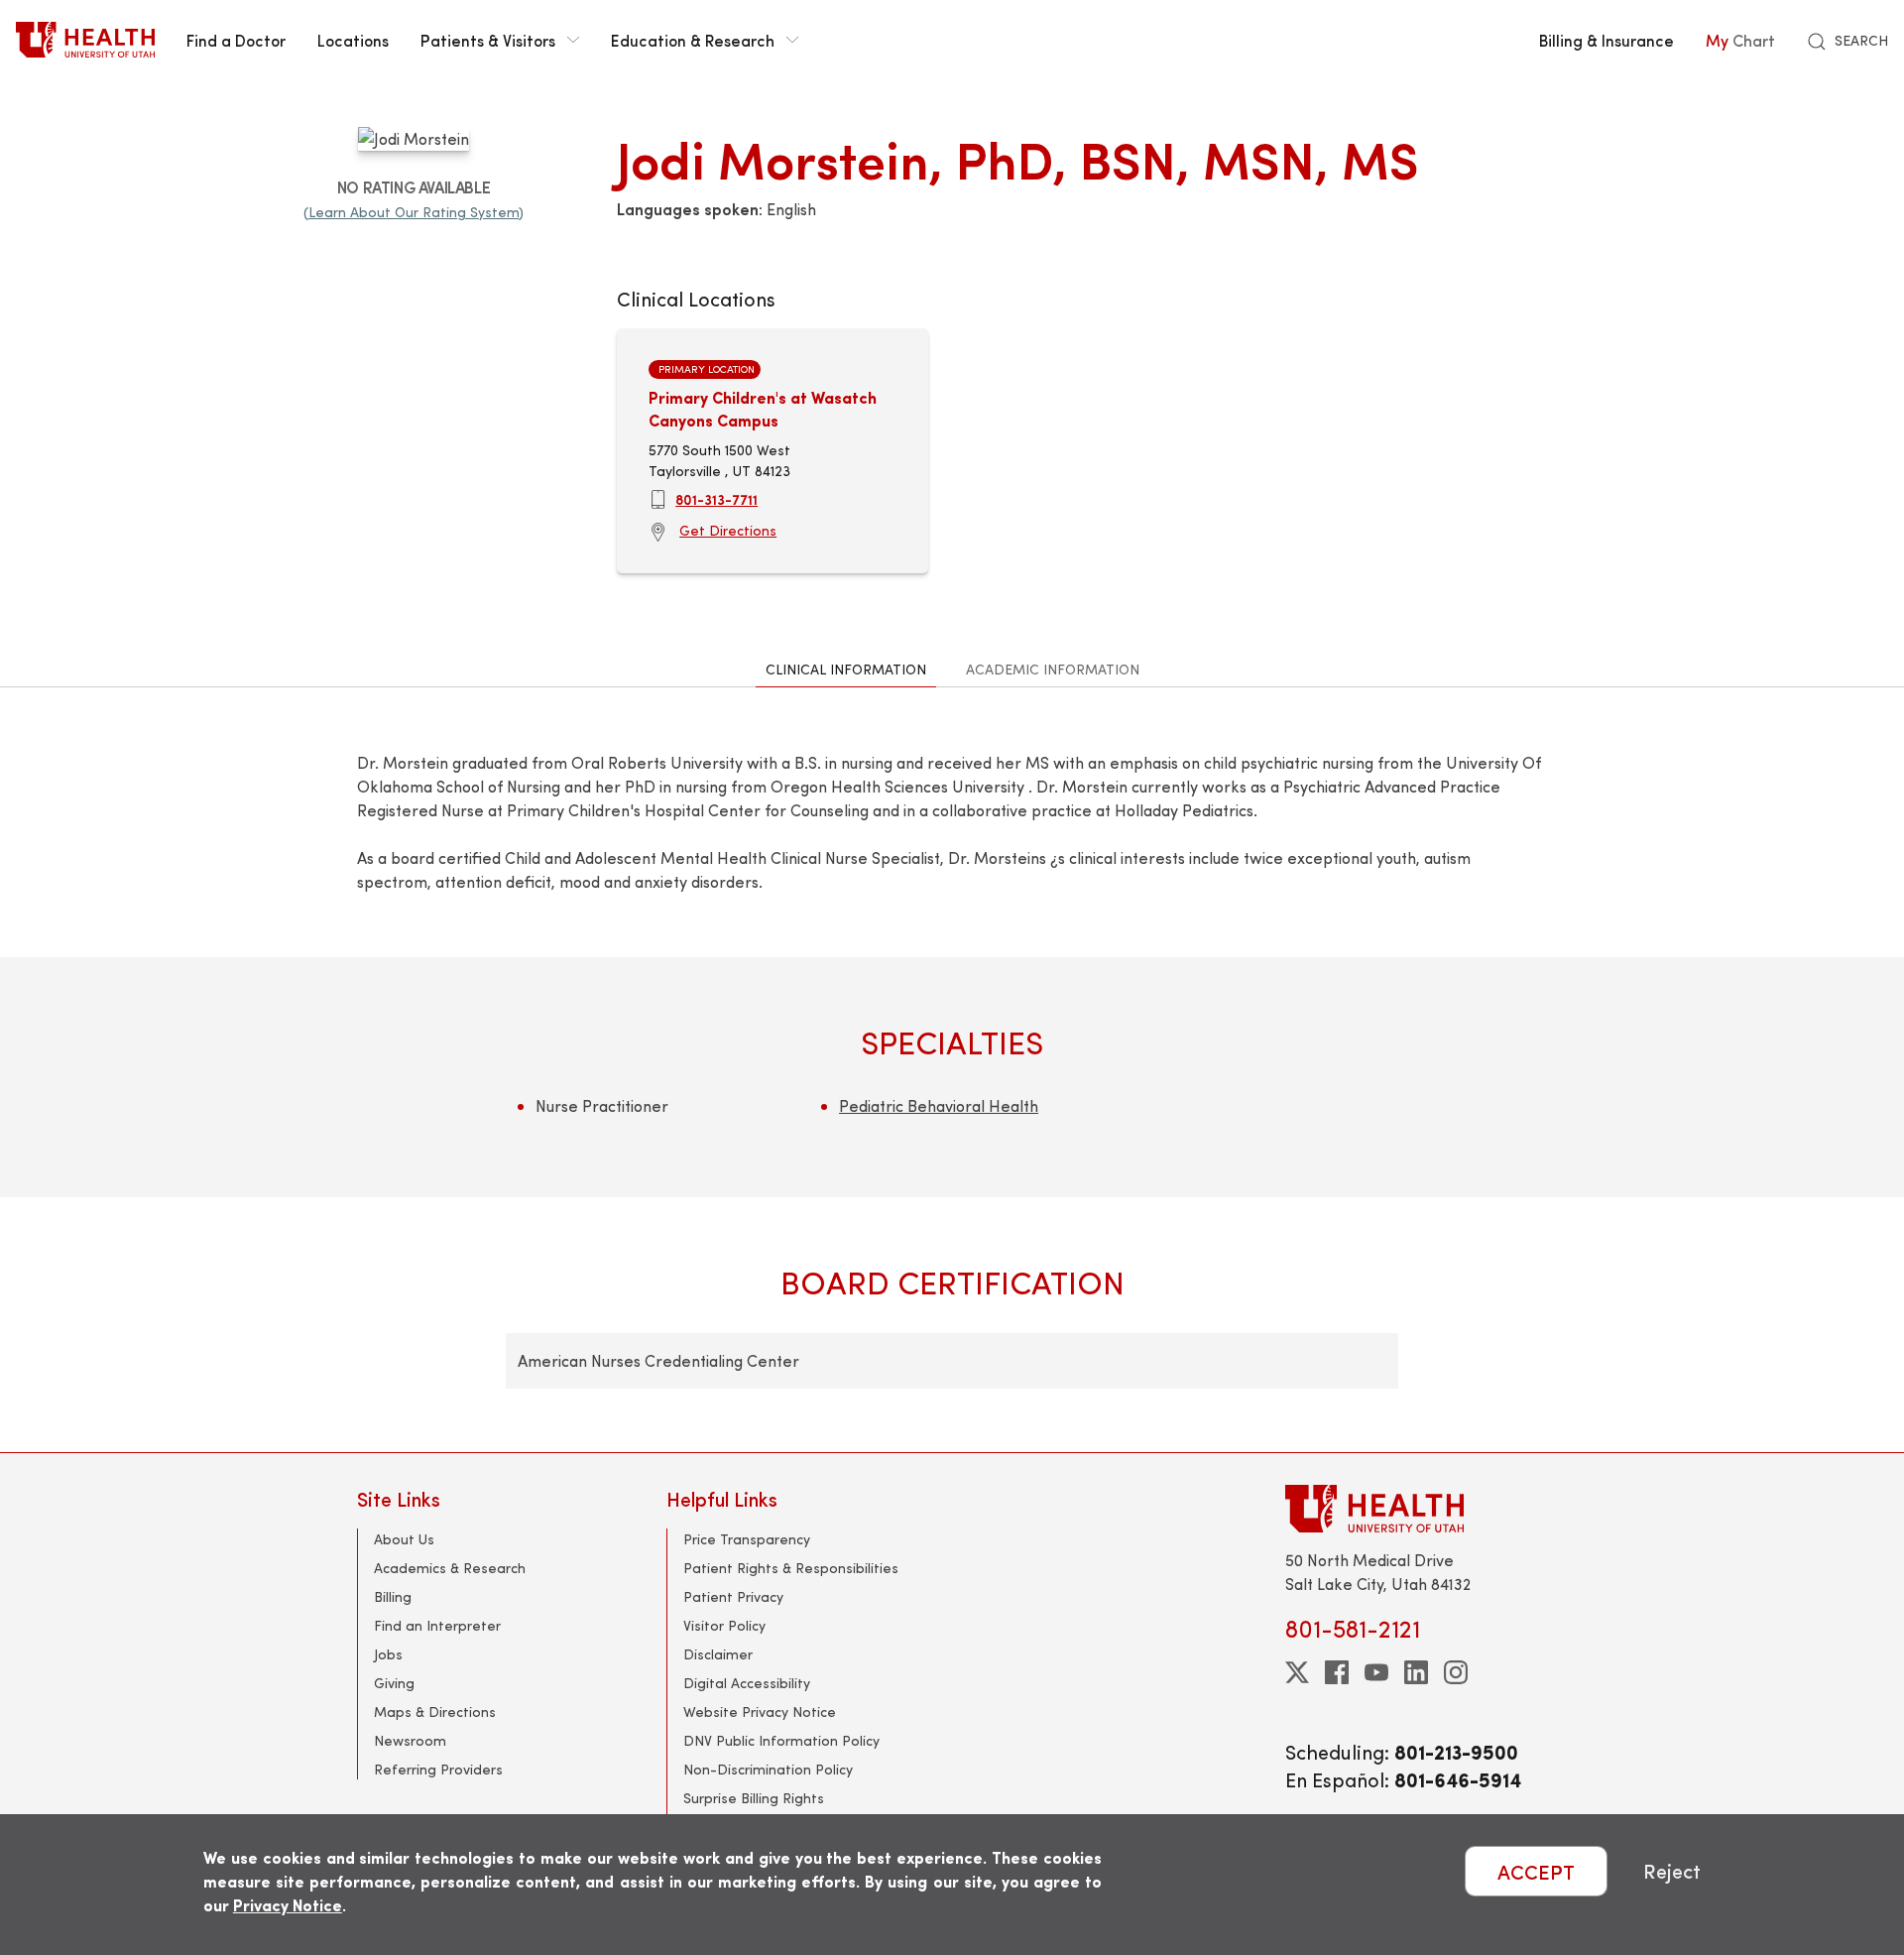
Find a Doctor (236, 40)
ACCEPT (1536, 1871)
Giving (394, 1683)
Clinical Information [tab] (846, 669)
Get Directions (728, 530)
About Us (404, 1539)
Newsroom (410, 1740)
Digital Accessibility (747, 1683)
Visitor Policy (724, 1625)
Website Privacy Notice (760, 1711)
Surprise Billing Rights (754, 1798)
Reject (1672, 1871)
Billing (393, 1596)
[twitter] (1297, 1672)
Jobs (388, 1654)
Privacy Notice (288, 1905)
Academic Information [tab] (1053, 669)
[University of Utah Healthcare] (1416, 1508)
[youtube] (1376, 1672)
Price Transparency (747, 1539)
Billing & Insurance (1606, 40)
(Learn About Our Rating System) (414, 212)
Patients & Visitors (488, 40)
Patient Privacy (733, 1596)
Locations (353, 40)
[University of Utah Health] (85, 40)
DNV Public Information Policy (781, 1740)
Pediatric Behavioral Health (939, 1105)
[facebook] (1337, 1672)
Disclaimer (718, 1654)
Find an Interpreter (437, 1625)
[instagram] (1456, 1672)
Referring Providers (438, 1769)
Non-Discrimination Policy (768, 1769)
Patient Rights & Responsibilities (791, 1568)
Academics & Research (450, 1568)
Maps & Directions (435, 1711)
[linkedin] (1416, 1672)
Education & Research (693, 40)
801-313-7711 (716, 499)
